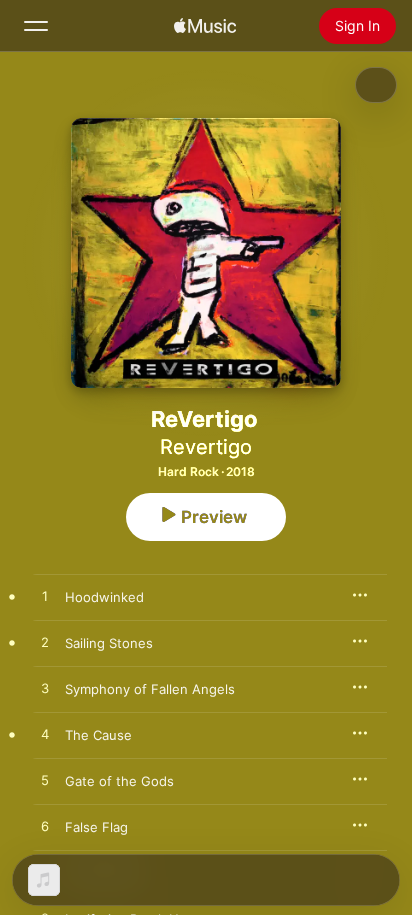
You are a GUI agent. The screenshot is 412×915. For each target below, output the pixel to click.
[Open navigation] (36, 26)
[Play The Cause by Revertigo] (45, 735)
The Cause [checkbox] (98, 735)
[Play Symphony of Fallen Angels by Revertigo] (45, 689)
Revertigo (206, 447)
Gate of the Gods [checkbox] (119, 781)
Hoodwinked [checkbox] (104, 597)
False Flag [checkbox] (96, 827)
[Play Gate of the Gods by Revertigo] (45, 781)
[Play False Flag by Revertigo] (45, 827)
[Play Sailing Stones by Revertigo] (45, 643)
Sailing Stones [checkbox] (109, 643)
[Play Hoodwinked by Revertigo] (45, 597)
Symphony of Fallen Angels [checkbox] (150, 689)
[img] (205, 26)
